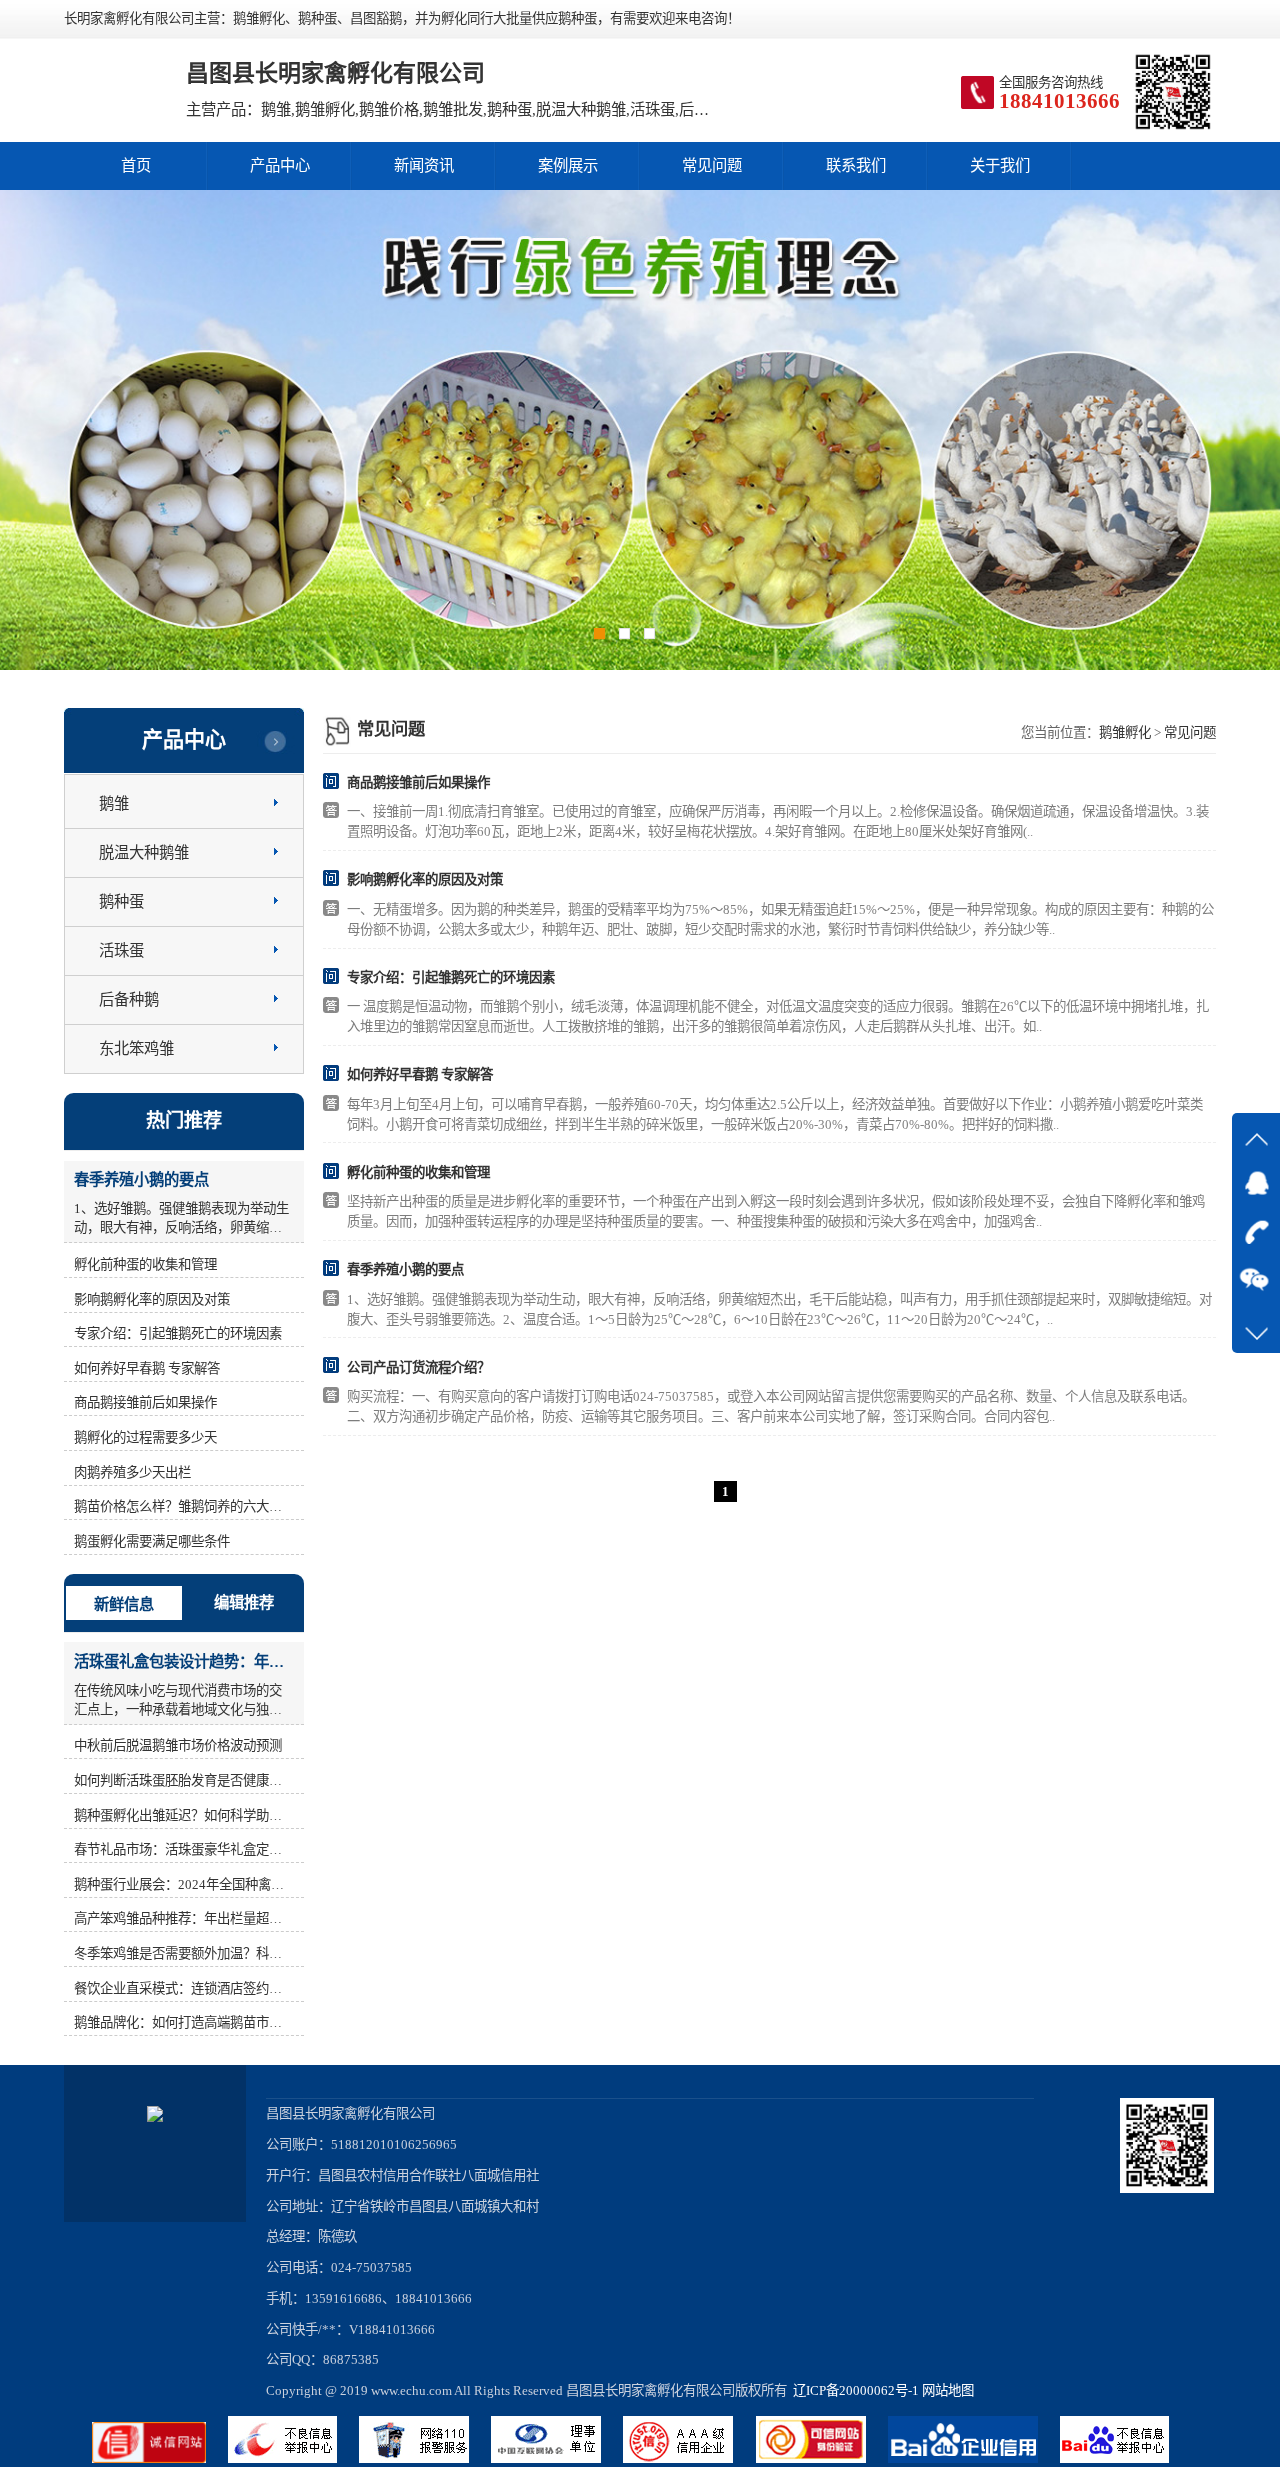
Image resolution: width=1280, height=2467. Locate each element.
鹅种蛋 (121, 901)
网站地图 (948, 2390)
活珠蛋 (121, 950)
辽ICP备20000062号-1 (853, 2390)
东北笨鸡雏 (136, 1048)
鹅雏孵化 (1125, 732)
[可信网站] (822, 2458)
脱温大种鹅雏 (144, 852)
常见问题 (712, 165)
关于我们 (1000, 165)
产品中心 (280, 165)
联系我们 (856, 165)
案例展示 (568, 165)
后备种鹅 (129, 999)
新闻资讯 (424, 165)
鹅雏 (114, 803)
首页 (136, 165)
